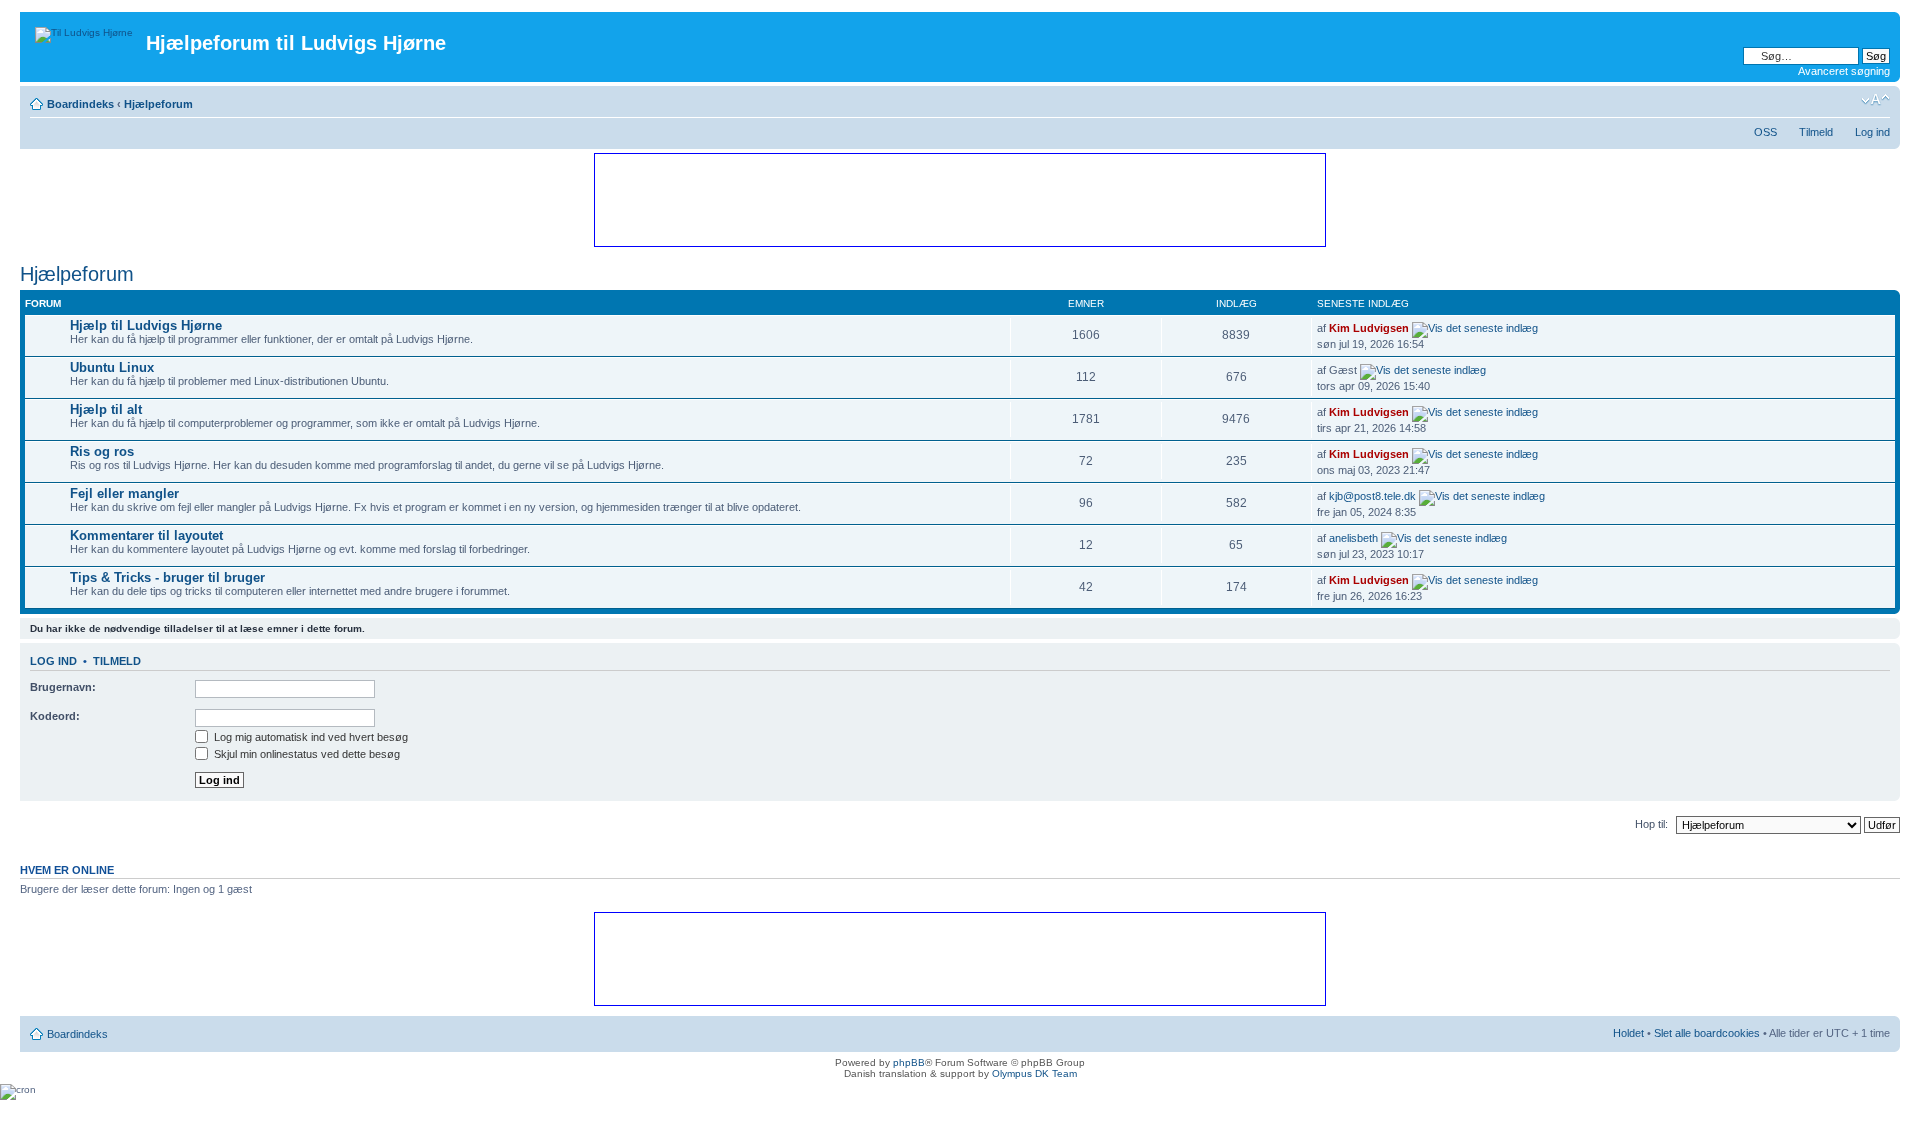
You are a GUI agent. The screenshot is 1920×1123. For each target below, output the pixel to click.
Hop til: (1651, 824)
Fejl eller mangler (124, 493)
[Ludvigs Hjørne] (85, 30)
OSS (1765, 132)
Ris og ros (102, 451)
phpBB (909, 1062)
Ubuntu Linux (112, 367)
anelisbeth (1353, 538)
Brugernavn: (63, 687)
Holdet (1628, 1033)
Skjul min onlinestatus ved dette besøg (305, 754)
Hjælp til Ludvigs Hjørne (146, 325)
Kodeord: (55, 716)
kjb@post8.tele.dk (1372, 496)
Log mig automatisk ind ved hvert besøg (309, 737)
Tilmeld (1816, 132)
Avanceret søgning (1844, 71)
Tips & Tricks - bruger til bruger (167, 577)
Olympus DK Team (1034, 1073)
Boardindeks (80, 104)
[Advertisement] (959, 199)
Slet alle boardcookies (1707, 1033)
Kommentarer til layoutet (146, 535)
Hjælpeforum (158, 104)
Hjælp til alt (106, 409)
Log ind (1872, 132)
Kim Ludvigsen (1369, 328)
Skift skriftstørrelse (1875, 100)
